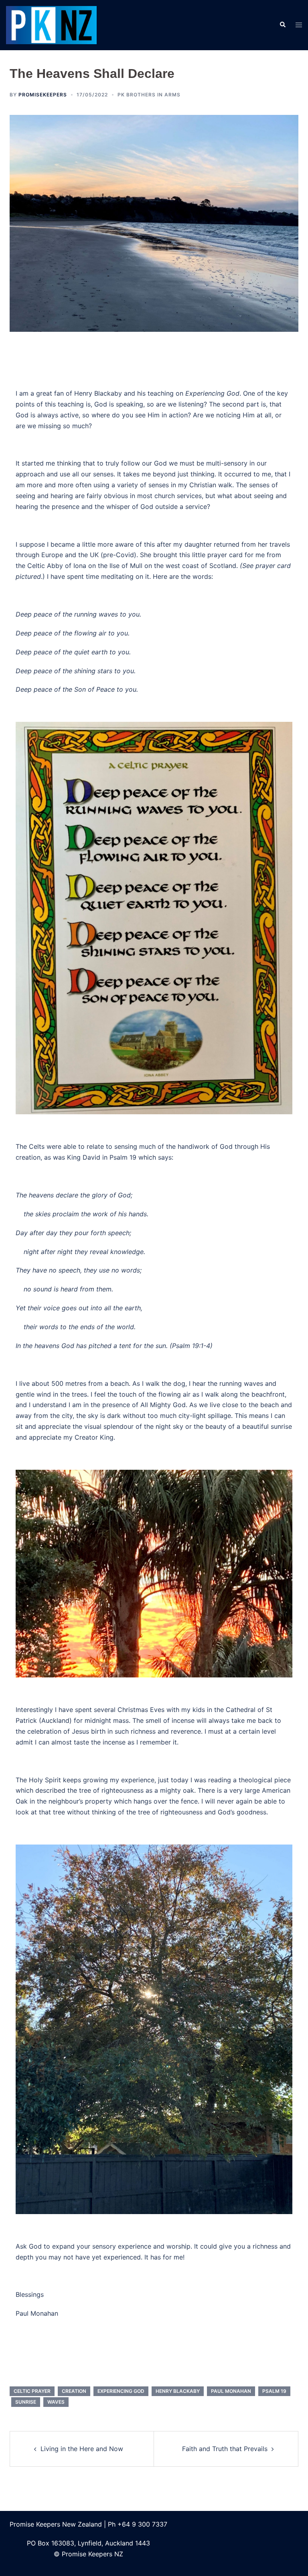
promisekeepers (43, 95)
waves (56, 2402)
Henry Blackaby (178, 2391)
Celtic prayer (32, 2391)
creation (74, 2391)
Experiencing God (121, 2391)
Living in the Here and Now (82, 2449)
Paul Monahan (231, 2391)
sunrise (26, 2402)
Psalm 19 (274, 2391)
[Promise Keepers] (51, 25)
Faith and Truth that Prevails (225, 2449)
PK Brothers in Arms (149, 95)
